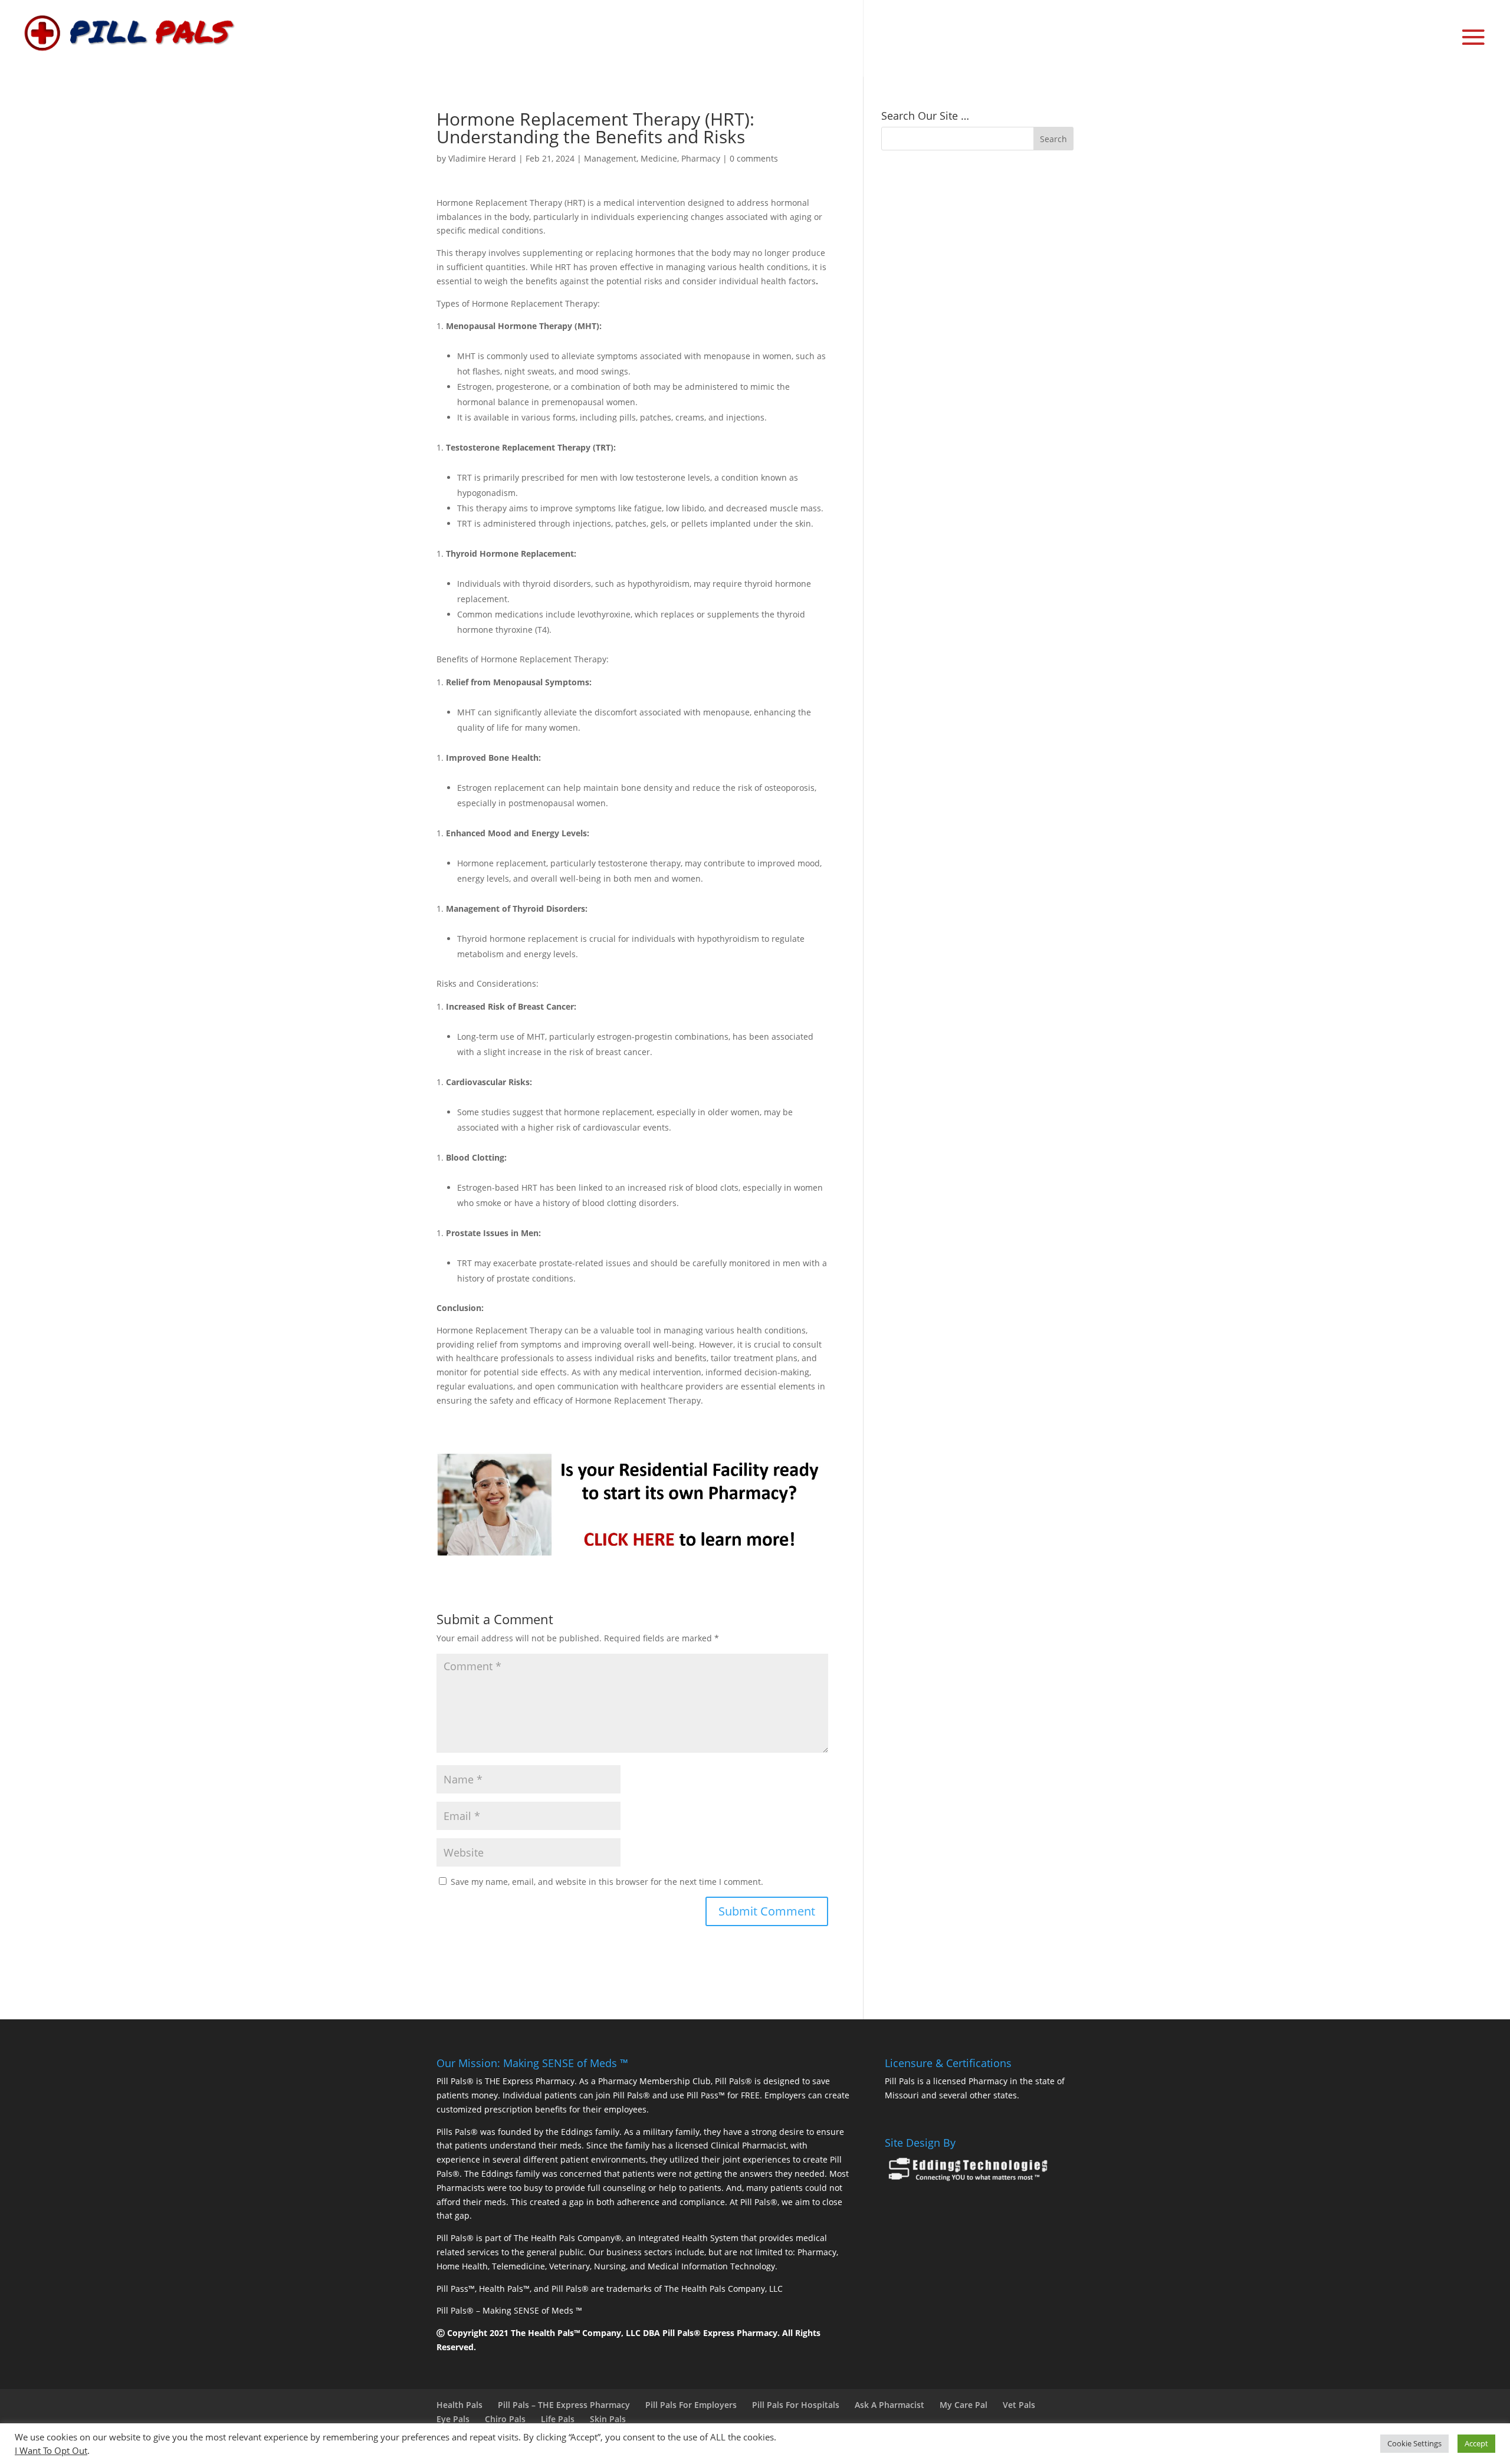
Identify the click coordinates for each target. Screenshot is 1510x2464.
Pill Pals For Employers (691, 2405)
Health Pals (459, 2405)
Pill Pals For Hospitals (796, 2405)
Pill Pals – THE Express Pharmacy (564, 2405)
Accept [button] (1476, 2443)
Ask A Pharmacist (889, 2405)
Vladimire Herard (482, 158)
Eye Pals (453, 2419)
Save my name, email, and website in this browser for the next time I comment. (607, 1882)
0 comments (754, 158)
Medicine (659, 158)
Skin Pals (608, 2419)
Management (610, 158)
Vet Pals (1019, 2405)
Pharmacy (701, 158)
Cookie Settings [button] (1414, 2443)
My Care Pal (964, 2405)
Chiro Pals (505, 2419)
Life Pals (558, 2419)
